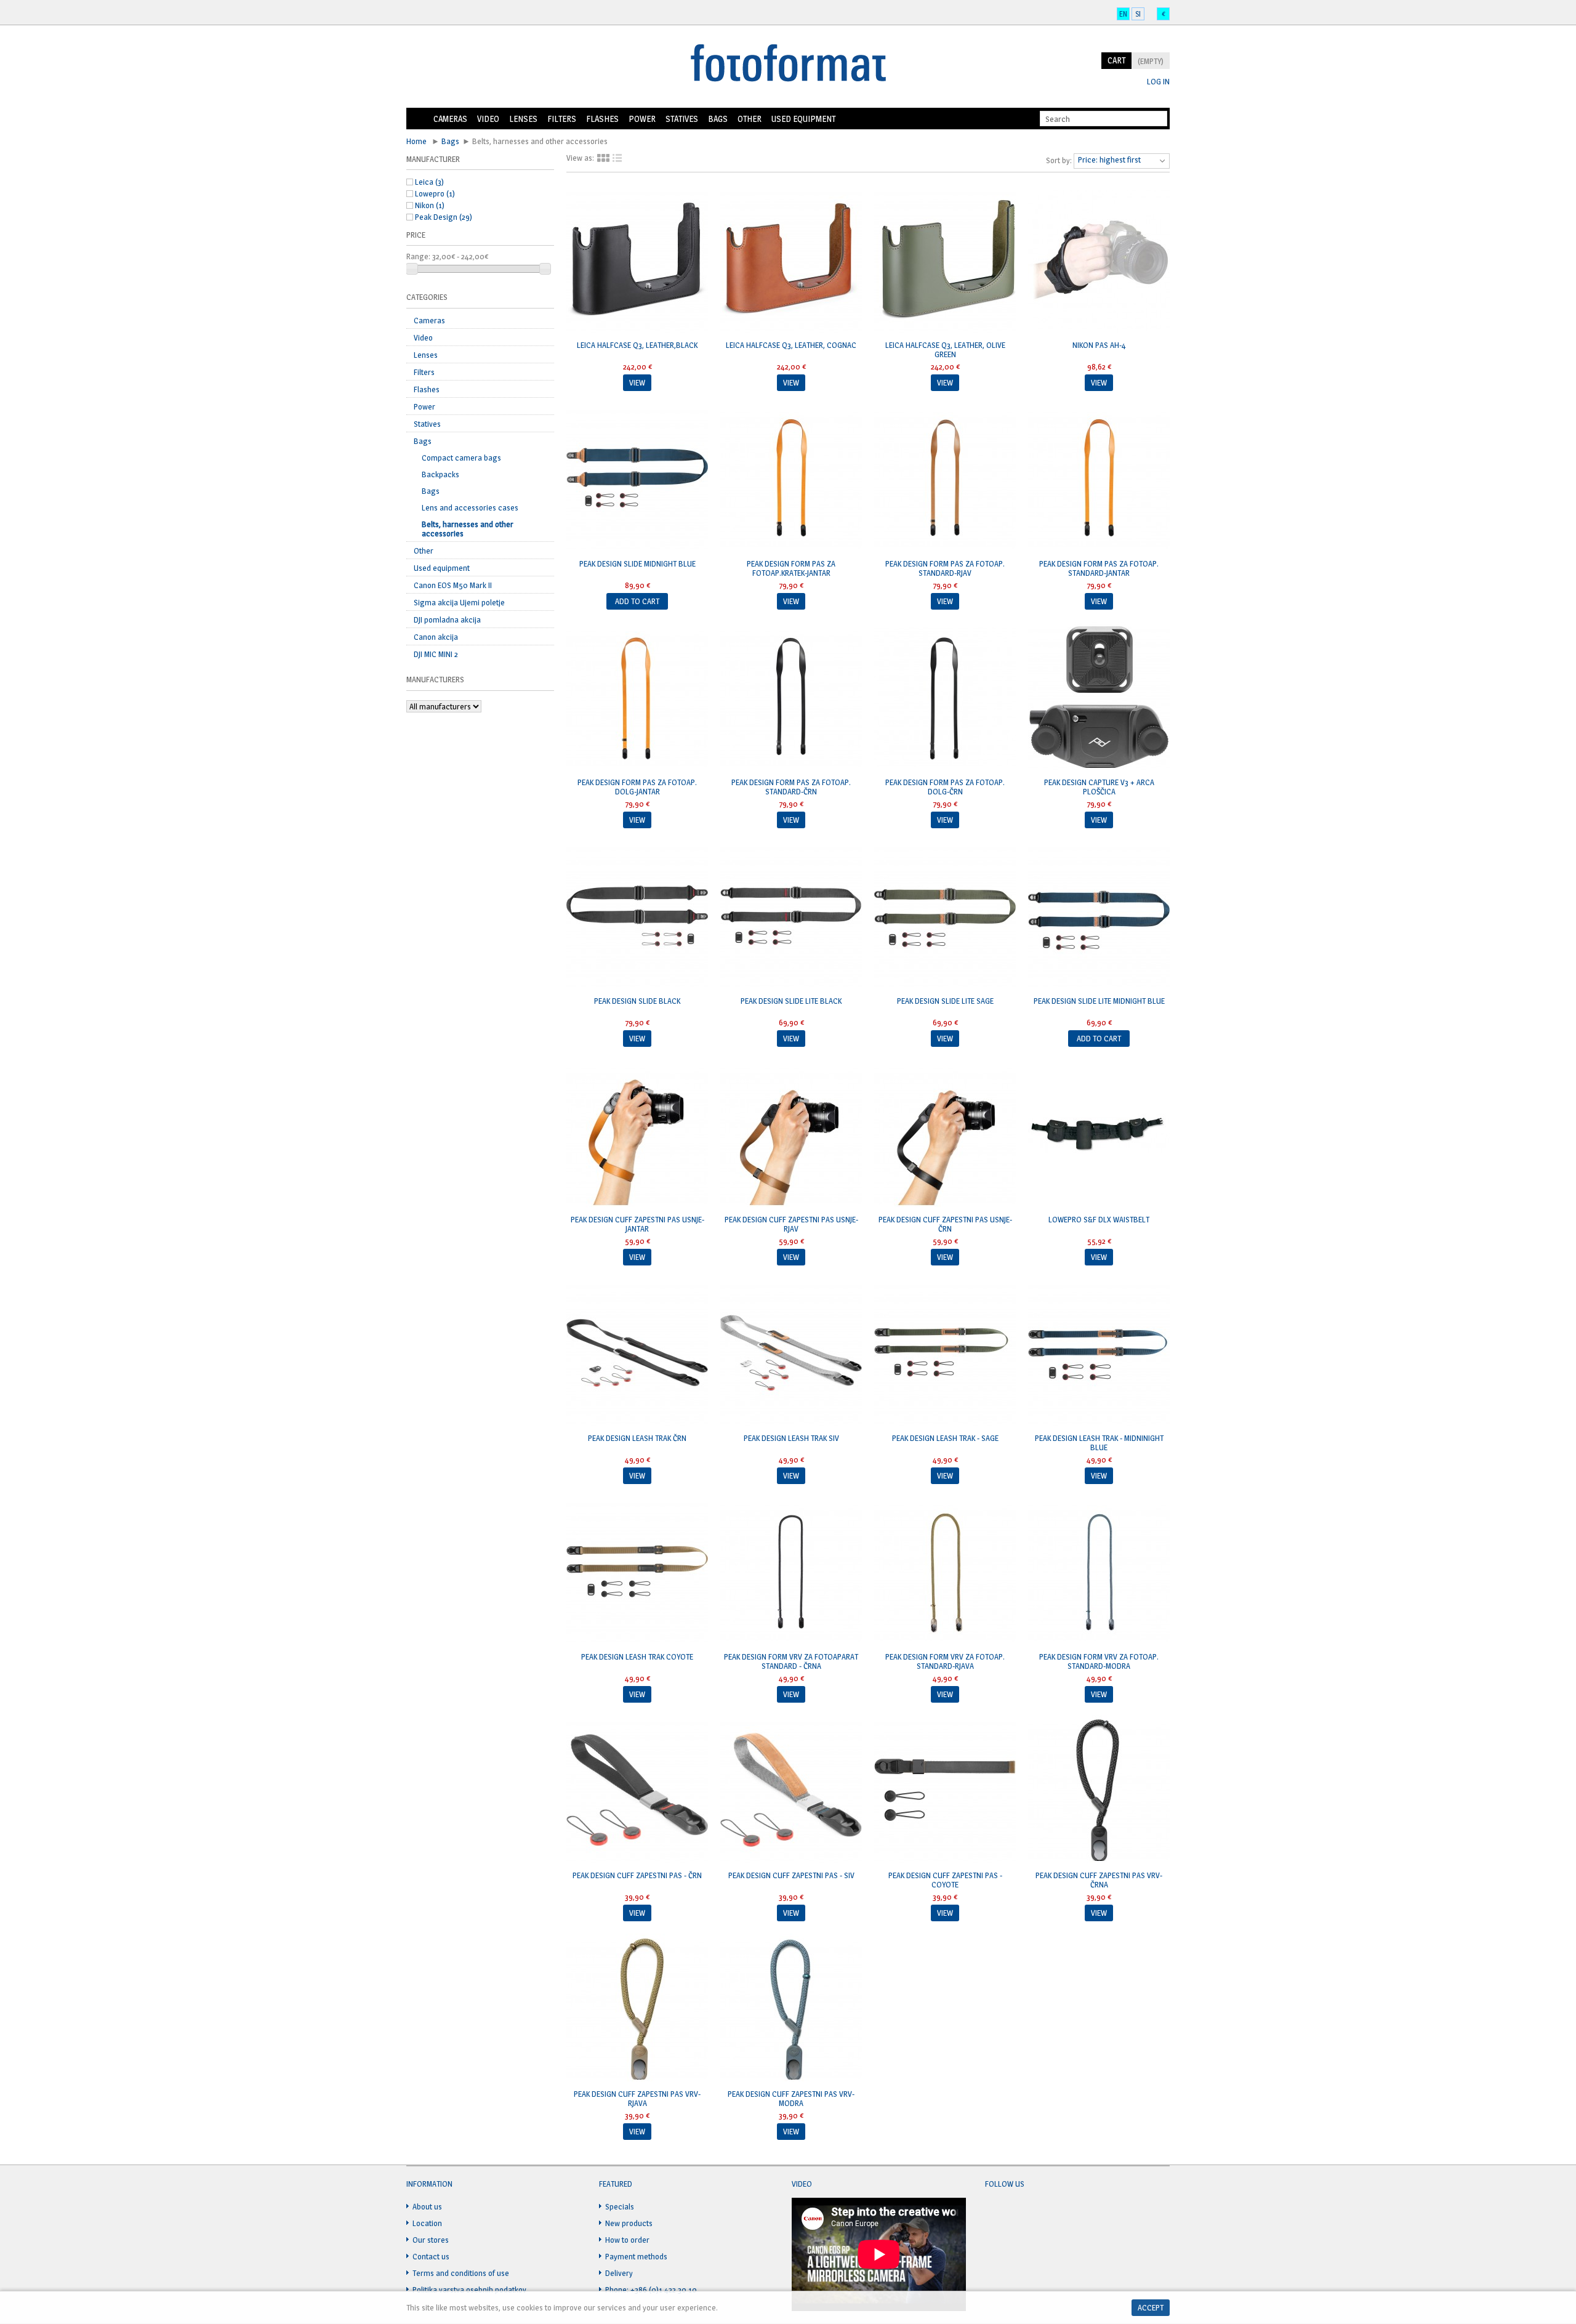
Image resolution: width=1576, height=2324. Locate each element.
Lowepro (435, 193)
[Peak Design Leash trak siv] (791, 1354)
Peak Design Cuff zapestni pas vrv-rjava (637, 2098)
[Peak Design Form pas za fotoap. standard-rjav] (945, 480)
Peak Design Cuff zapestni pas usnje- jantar (637, 1224)
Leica (429, 182)
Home (417, 119)
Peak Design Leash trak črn (637, 1438)
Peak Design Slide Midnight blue (637, 563)
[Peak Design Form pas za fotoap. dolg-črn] (945, 698)
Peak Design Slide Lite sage (945, 1001)
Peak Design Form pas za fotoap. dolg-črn (945, 787)
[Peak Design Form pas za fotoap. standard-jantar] (1099, 480)
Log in (1158, 82)
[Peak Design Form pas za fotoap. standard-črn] (791, 698)
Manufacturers (435, 679)
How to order (627, 2240)
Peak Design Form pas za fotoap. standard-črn (791, 787)
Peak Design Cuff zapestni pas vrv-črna (1099, 1880)
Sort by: (1059, 160)
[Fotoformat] (788, 64)
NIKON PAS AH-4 (1099, 345)
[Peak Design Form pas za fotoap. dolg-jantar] (637, 698)
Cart (1116, 60)
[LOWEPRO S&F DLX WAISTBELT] (1099, 1136)
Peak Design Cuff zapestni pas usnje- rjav (791, 1224)
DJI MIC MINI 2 (436, 654)
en (1123, 14)
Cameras (450, 119)
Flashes (602, 119)
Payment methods (636, 2256)
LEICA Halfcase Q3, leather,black (637, 345)
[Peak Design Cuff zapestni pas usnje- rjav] (791, 1136)
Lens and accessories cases (470, 507)
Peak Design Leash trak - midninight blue (1099, 1442)
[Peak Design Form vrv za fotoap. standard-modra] (1099, 1573)
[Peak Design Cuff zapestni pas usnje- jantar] (637, 1136)
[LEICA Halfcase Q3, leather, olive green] (945, 261)
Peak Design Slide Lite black (791, 1001)
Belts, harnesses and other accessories (468, 529)
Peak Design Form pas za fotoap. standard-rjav (945, 568)
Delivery (619, 2273)
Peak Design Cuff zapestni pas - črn (637, 1875)
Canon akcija (436, 637)
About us (427, 2206)
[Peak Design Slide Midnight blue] (637, 480)
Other (750, 119)
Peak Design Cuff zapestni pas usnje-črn (945, 1224)
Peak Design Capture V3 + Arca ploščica (1099, 787)
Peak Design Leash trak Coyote (637, 1656)
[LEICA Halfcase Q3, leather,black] (637, 261)
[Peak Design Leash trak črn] (637, 1354)
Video (488, 119)
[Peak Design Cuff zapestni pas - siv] (791, 1791)
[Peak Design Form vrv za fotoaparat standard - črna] (791, 1573)
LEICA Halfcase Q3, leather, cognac (791, 345)
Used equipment (803, 119)
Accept (1151, 2307)
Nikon (430, 205)
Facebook (995, 2214)
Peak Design (444, 217)
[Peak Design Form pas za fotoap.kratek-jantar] (791, 480)
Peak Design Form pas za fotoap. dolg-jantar (637, 787)
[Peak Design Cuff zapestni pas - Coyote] (945, 1791)
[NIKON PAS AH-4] (1099, 261)
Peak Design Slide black (637, 1001)
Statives (682, 119)
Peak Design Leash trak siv (791, 1438)
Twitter (1018, 2214)
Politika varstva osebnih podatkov (469, 2290)
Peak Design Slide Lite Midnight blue (1099, 1001)
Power (642, 119)
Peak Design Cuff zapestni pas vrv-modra (791, 2098)
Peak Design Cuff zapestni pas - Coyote (945, 1880)
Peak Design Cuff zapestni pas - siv (791, 1875)
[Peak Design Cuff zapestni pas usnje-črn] (945, 1136)
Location (427, 2223)
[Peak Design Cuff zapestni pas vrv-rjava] (637, 2010)
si (1138, 14)
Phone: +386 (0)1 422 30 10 (651, 2290)
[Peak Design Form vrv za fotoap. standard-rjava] (945, 1573)
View (637, 382)
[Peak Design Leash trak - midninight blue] (1099, 1354)
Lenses (523, 119)
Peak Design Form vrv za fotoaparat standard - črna (791, 1661)
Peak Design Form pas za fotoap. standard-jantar (1099, 568)
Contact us (431, 2256)
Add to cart (637, 601)
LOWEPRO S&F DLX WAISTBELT (1099, 1219)
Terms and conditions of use (461, 2273)
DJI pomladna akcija (447, 619)
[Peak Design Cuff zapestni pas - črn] (637, 1791)
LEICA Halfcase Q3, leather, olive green (945, 349)
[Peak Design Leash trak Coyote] (637, 1573)
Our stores (431, 2240)
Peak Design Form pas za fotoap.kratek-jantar (791, 568)
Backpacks (440, 474)
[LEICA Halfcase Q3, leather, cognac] (791, 261)
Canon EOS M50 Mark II (453, 585)
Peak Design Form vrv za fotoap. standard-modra (1099, 1661)
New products (629, 2223)
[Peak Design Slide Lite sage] (945, 917)
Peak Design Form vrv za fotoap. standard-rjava (945, 1661)
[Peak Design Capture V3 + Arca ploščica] (1099, 698)
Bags (718, 119)
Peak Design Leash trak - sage (945, 1438)
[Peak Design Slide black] (637, 917)
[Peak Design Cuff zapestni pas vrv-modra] (791, 2010)
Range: (418, 256)
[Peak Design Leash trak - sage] (945, 1354)
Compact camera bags (461, 458)
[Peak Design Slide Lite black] (791, 917)
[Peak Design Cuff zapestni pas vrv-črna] (1099, 1791)
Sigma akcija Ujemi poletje (459, 602)
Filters (562, 119)
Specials (620, 2206)
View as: (580, 158)
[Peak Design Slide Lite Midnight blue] (1099, 917)
